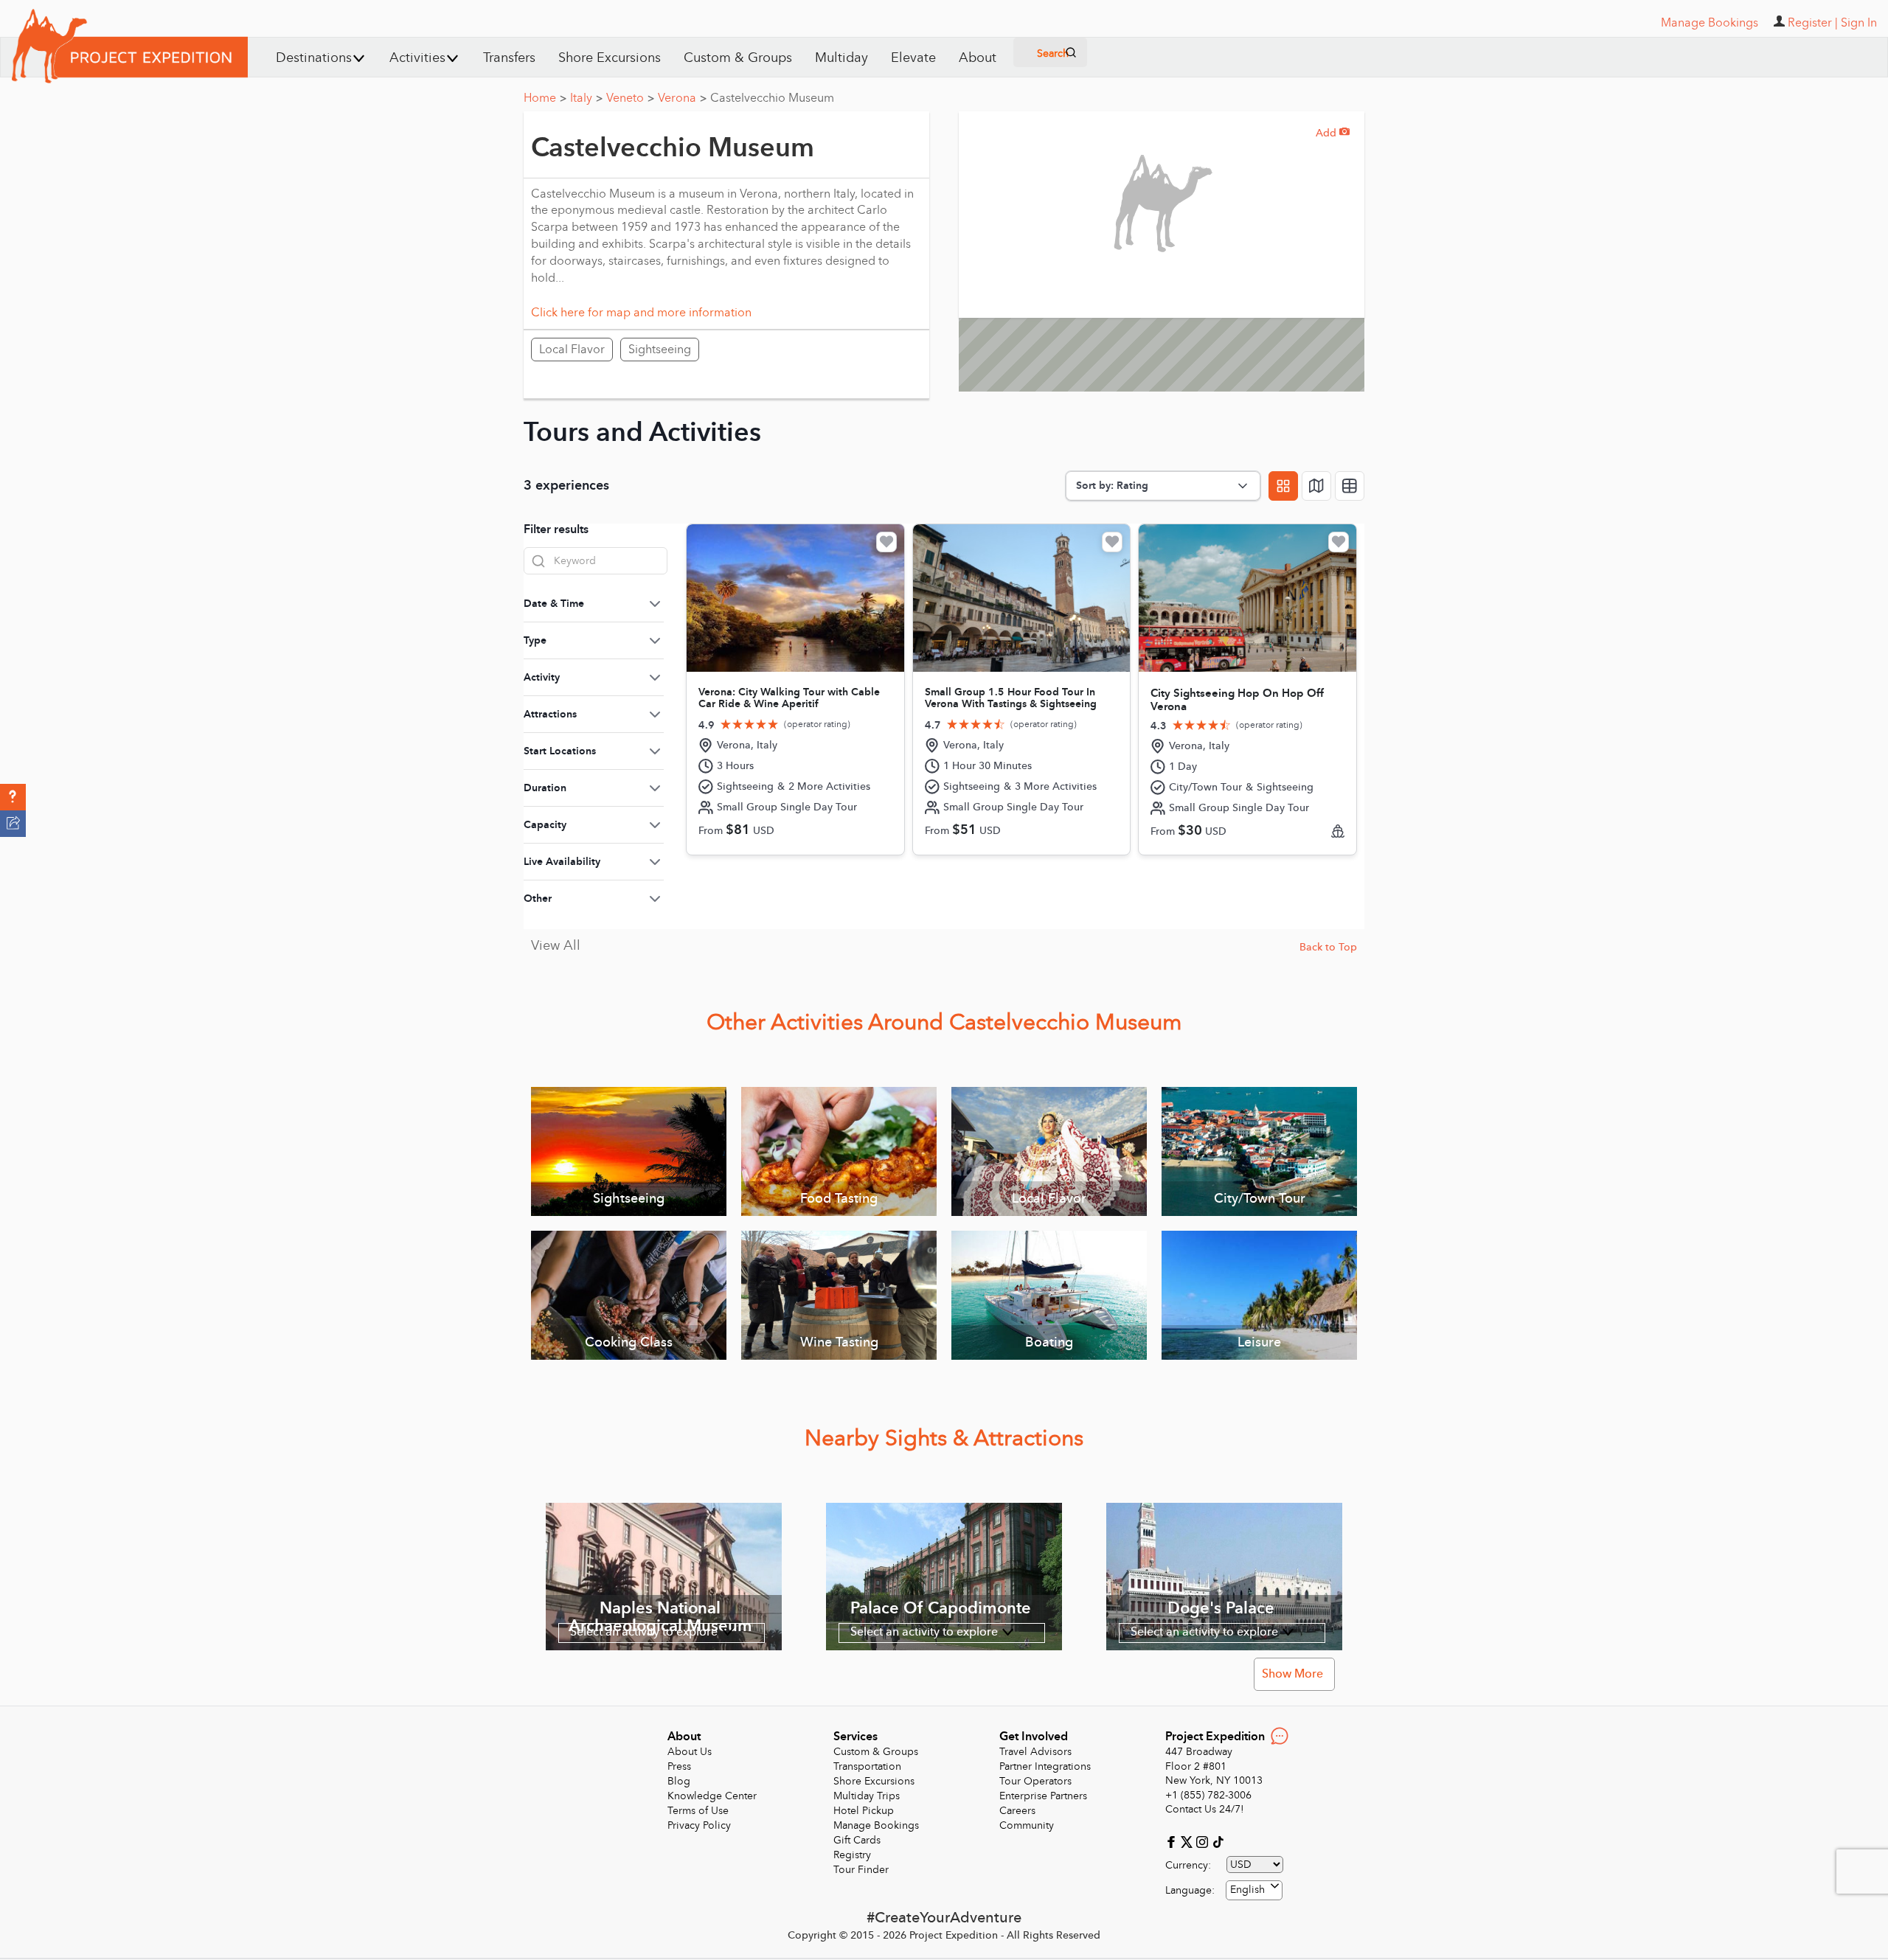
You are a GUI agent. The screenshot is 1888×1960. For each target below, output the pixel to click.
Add (1333, 133)
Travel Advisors (1035, 1752)
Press (679, 1766)
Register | (1813, 23)
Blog (679, 1781)
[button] (13, 797)
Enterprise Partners (1043, 1796)
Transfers (509, 58)
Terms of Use (698, 1811)
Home (545, 98)
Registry (852, 1855)
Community (1027, 1825)
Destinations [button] (314, 58)
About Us (690, 1752)
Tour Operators (1035, 1781)
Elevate (913, 58)
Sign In (1859, 23)
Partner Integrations (1045, 1766)
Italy (586, 98)
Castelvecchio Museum (772, 98)
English (1247, 1890)
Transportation (867, 1766)
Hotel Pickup (864, 1811)
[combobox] (1254, 1890)
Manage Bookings (876, 1825)
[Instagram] (1204, 1841)
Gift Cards (857, 1840)
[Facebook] (1173, 1841)
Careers (1017, 1811)
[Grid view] (1283, 486)
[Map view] (1316, 486)
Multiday (841, 58)
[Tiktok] (1218, 1841)
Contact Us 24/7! (1205, 1809)
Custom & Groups (738, 58)
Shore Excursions (610, 58)
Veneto (630, 98)
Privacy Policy (699, 1825)
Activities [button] (417, 58)
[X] (1188, 1841)
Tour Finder (861, 1870)
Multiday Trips (867, 1796)
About (978, 58)
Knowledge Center (712, 1796)
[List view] (1350, 486)
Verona (682, 98)
